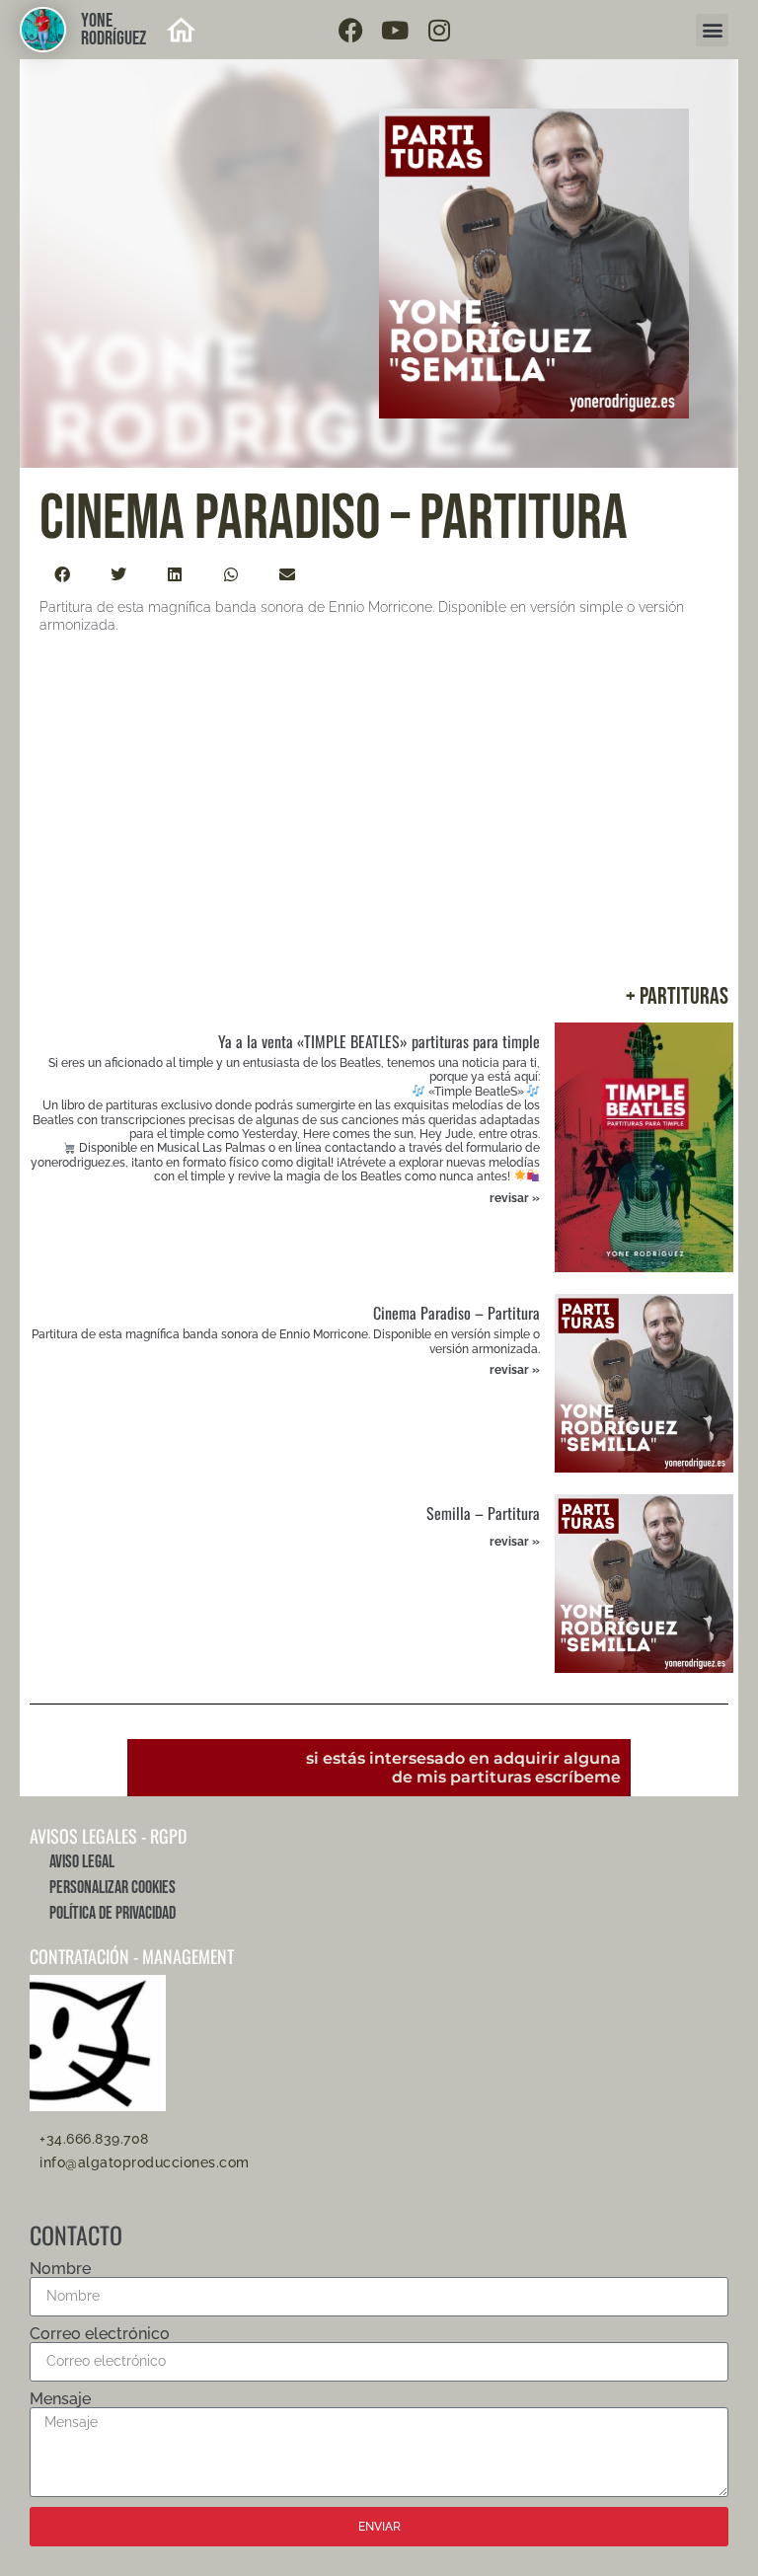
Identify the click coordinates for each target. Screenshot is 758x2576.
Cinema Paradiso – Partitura (456, 1313)
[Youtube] (395, 30)
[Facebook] (350, 30)
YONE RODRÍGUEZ (114, 30)
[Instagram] (439, 30)
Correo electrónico (100, 2334)
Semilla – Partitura (483, 1513)
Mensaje (60, 2399)
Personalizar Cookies (113, 1888)
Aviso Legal (82, 1862)
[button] (712, 30)
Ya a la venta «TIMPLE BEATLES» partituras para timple (379, 1041)
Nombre (60, 2269)
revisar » (515, 1198)
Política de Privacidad (113, 1913)
